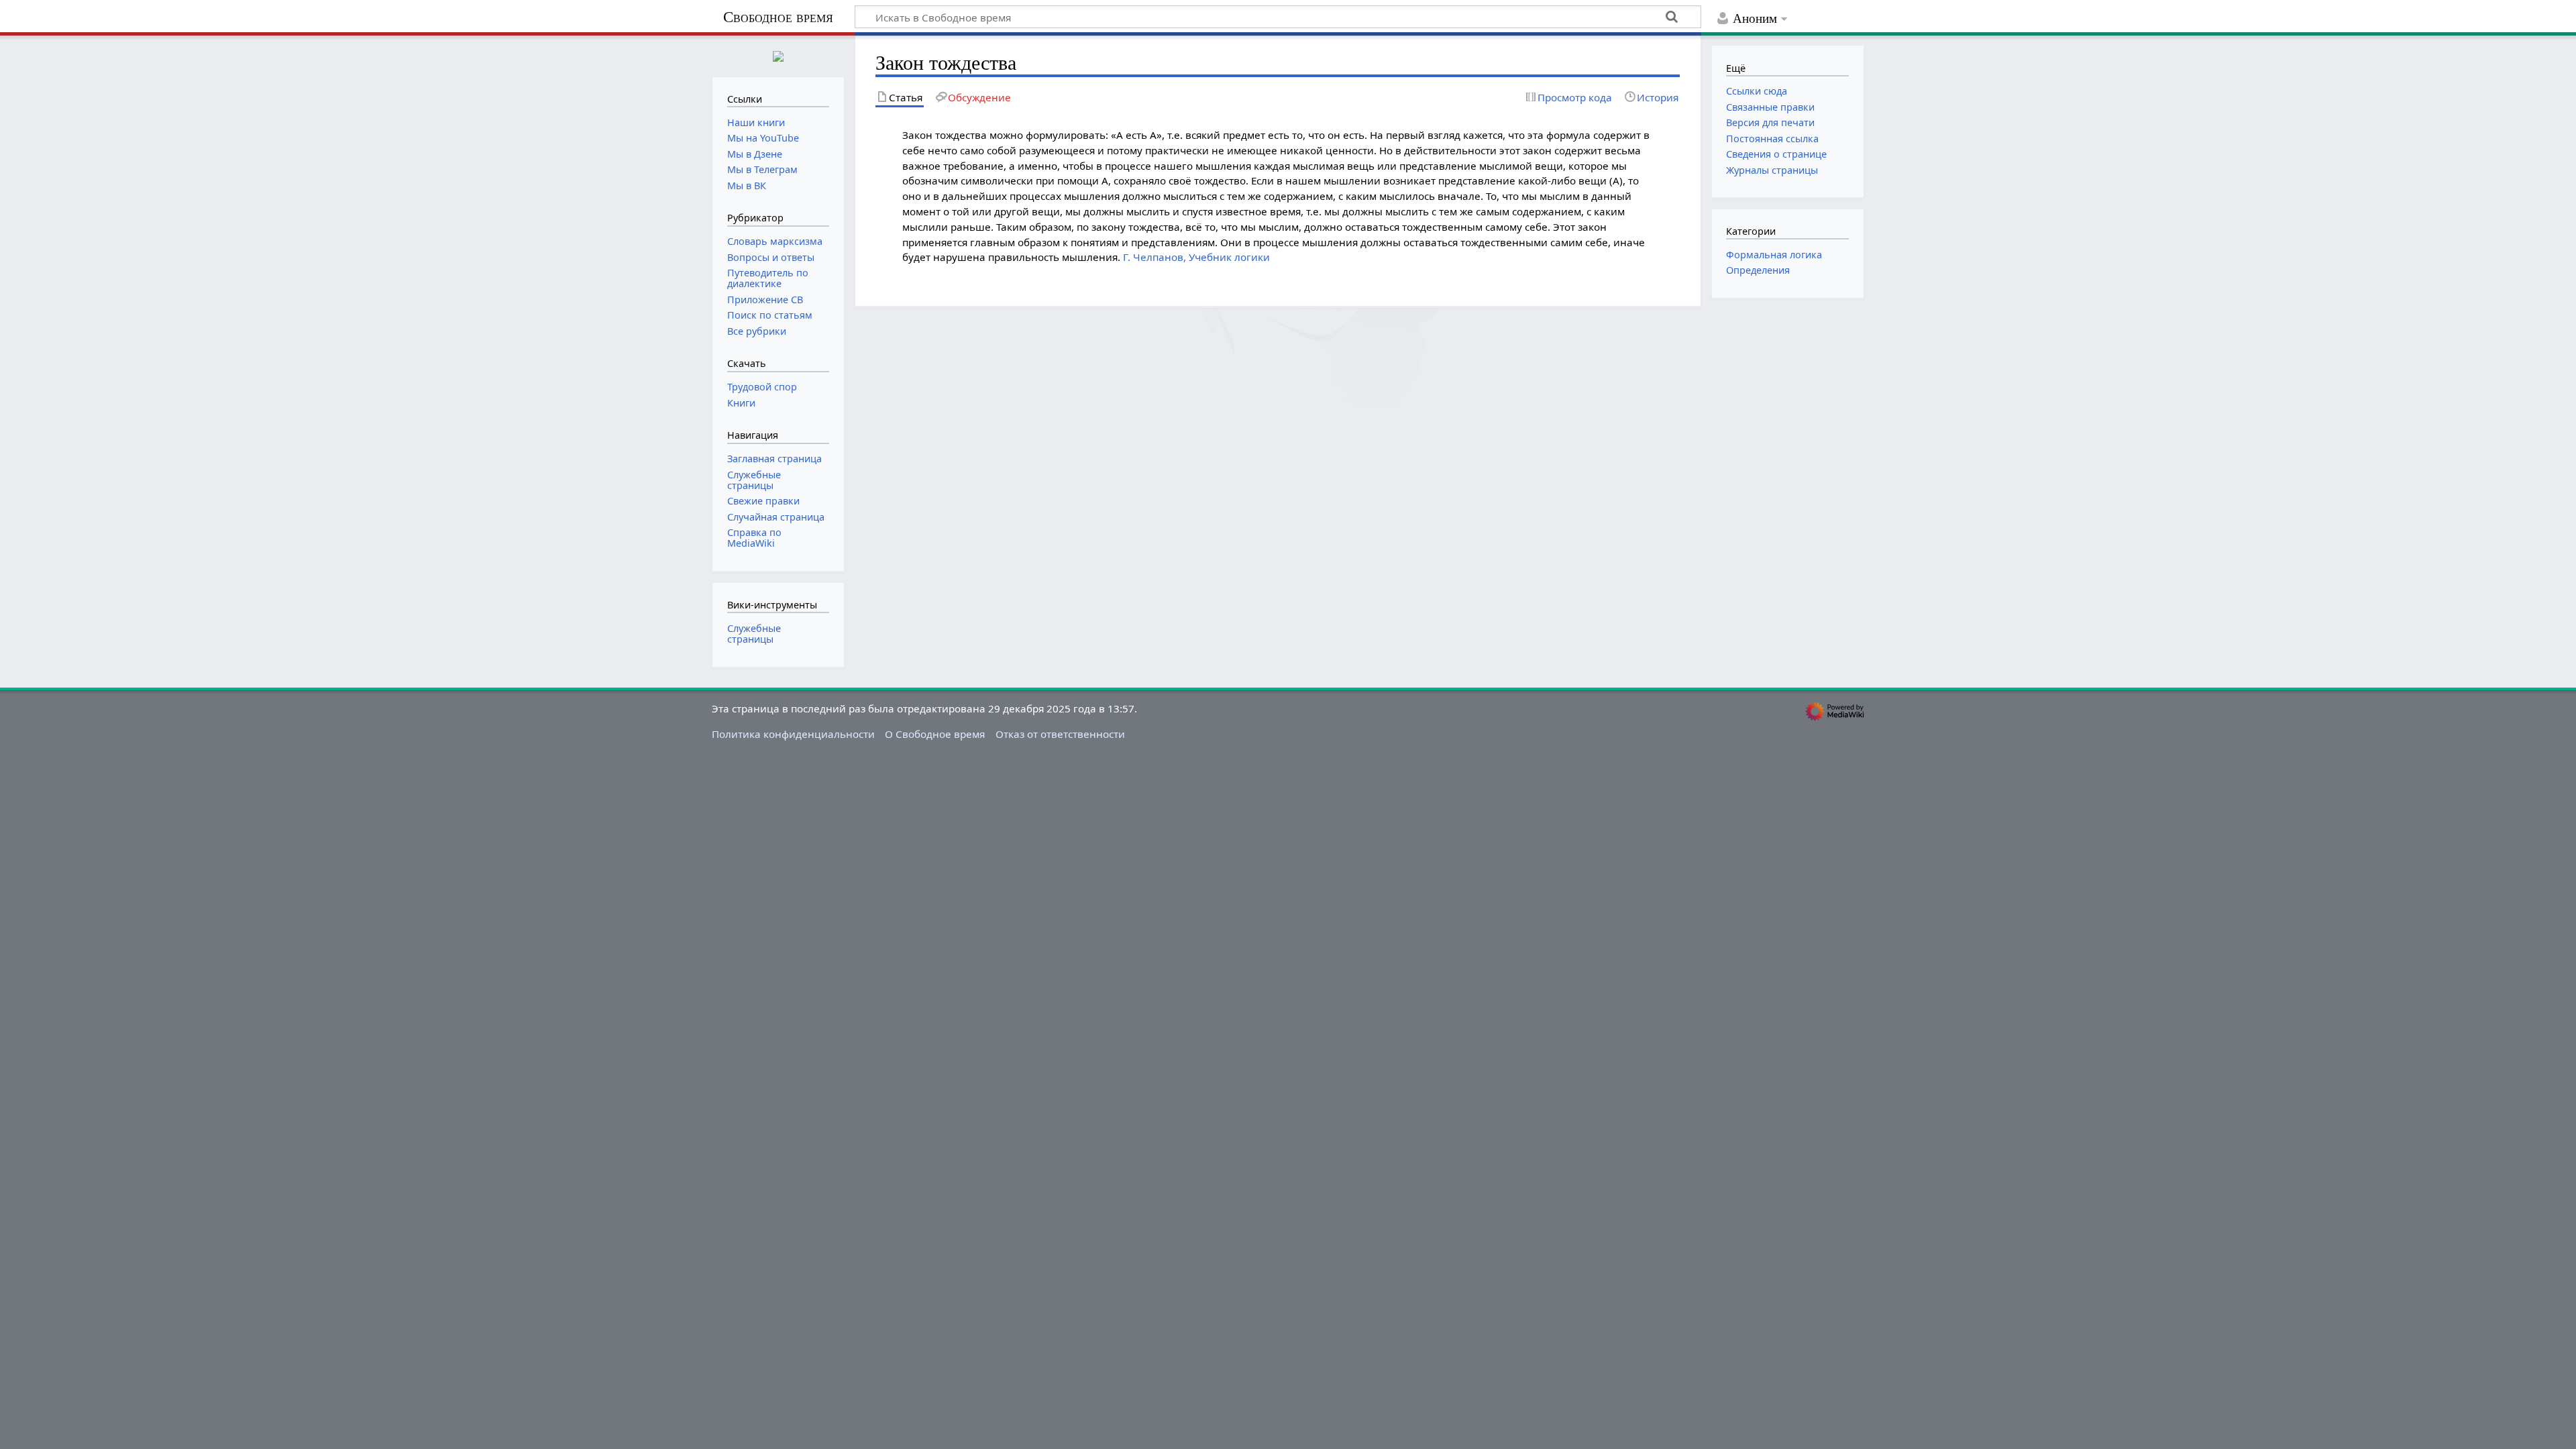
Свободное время (778, 17)
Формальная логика (1774, 255)
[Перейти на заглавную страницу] (778, 55)
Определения (1758, 270)
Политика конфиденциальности (793, 734)
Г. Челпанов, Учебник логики (1196, 257)
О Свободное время (935, 734)
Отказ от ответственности (1060, 734)
